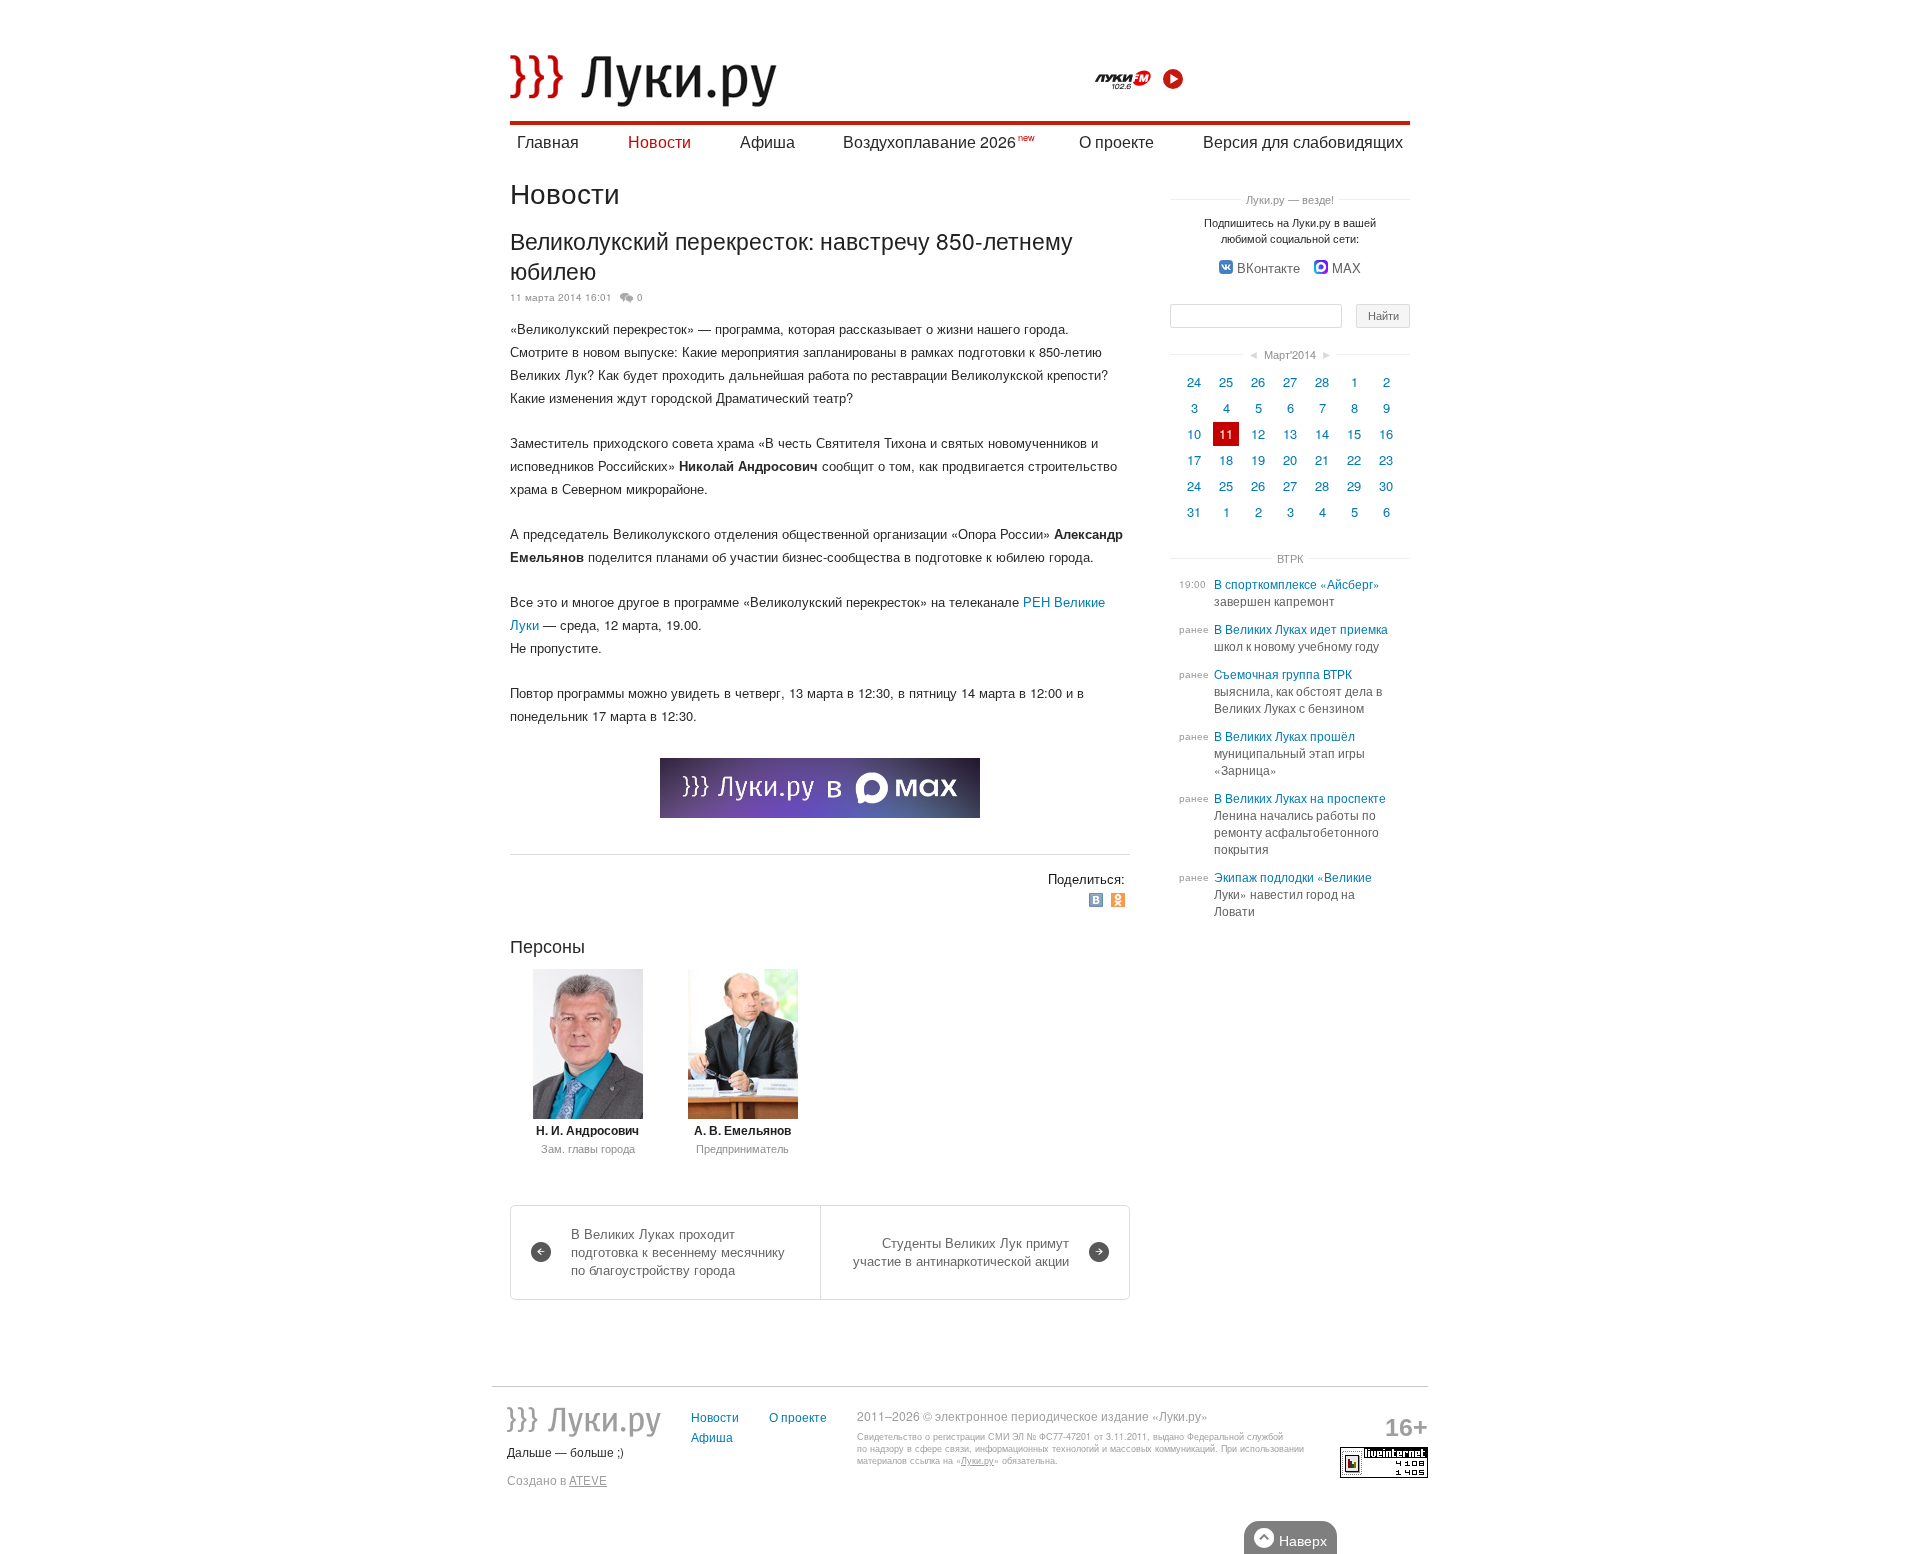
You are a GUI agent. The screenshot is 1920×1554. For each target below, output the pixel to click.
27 (1290, 381)
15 (1354, 433)
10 (1194, 433)
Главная (548, 141)
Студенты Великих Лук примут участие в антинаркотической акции (961, 1251)
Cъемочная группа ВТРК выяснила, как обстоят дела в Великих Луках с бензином (1298, 691)
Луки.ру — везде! (1290, 199)
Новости (659, 141)
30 (1386, 485)
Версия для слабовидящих (1303, 141)
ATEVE (588, 1480)
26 (1258, 381)
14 (1322, 433)
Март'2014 (1290, 354)
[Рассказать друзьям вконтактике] (1098, 900)
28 (1322, 381)
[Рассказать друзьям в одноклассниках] (1120, 900)
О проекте (1116, 141)
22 (1354, 459)
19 (1258, 459)
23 (1386, 459)
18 (1226, 459)
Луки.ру (977, 1460)
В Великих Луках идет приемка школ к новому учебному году (1301, 637)
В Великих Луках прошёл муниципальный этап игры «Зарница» (1289, 753)
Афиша (767, 141)
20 (1290, 459)
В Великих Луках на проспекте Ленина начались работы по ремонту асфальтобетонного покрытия (1300, 823)
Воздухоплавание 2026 (929, 141)
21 (1322, 459)
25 (1226, 381)
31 (1194, 511)
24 (1194, 381)
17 (1194, 459)
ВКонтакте (1268, 267)
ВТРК (1290, 558)
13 (1290, 433)
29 (1354, 485)
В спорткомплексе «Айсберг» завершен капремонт (1297, 592)
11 (1226, 433)
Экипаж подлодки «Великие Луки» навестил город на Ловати (1293, 894)
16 (1386, 433)
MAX (1346, 267)
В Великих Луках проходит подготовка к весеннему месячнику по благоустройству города (678, 1251)
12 (1258, 433)
